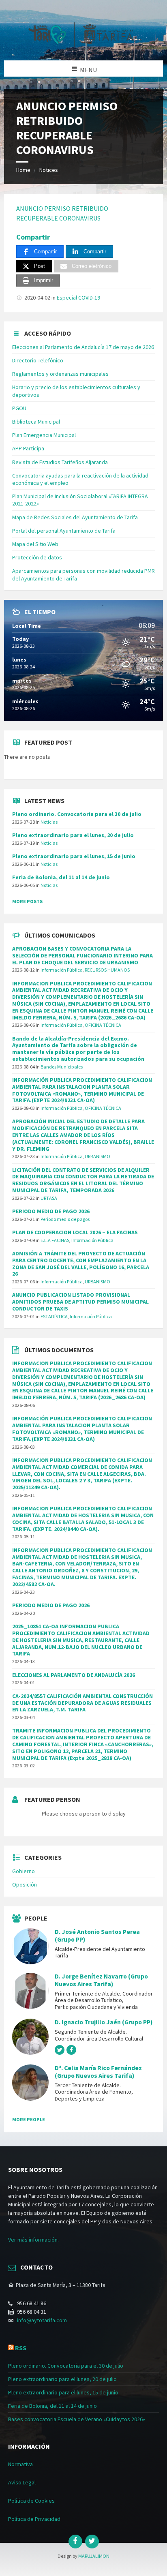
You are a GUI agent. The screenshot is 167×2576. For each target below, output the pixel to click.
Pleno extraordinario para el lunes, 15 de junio (74, 856)
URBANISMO (97, 1156)
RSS (21, 2348)
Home (23, 170)
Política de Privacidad (34, 2519)
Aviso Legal (22, 2482)
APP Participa (28, 448)
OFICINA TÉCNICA (103, 1025)
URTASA (49, 1198)
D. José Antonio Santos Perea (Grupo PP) (97, 1936)
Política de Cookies (31, 2501)
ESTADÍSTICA (54, 1316)
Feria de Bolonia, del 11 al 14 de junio (61, 877)
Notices (49, 170)
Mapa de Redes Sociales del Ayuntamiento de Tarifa (75, 517)
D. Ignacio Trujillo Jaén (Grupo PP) (104, 2022)
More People (29, 2119)
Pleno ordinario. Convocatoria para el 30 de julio (77, 814)
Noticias (49, 822)
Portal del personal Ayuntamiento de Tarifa (64, 531)
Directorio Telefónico (38, 360)
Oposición (25, 1884)
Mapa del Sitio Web (35, 544)
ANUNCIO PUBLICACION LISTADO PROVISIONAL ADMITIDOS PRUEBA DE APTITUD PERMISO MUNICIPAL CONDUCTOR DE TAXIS (80, 1302)
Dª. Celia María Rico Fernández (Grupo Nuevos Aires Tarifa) (98, 2072)
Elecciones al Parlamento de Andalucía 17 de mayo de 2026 (83, 347)
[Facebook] (75, 2542)
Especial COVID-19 (78, 298)
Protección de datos (37, 557)
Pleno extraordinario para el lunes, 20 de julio (73, 835)
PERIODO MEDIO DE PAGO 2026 (51, 1211)
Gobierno (24, 1871)
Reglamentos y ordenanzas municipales (60, 374)
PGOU (19, 408)
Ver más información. (33, 2240)
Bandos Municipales (62, 1067)
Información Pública (62, 970)
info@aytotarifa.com (42, 2320)
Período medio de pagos (65, 1219)
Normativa (20, 2464)
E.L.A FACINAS (55, 1240)
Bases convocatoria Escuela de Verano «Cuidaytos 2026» (77, 2419)
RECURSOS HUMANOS (107, 970)
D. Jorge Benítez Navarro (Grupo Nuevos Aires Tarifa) (101, 1980)
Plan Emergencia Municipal (44, 435)
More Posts (27, 901)
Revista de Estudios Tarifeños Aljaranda (60, 462)
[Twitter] (92, 2542)
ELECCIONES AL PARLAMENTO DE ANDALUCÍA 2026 (74, 1675)
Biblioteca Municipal (36, 422)
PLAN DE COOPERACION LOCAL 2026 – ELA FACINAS (75, 1232)
